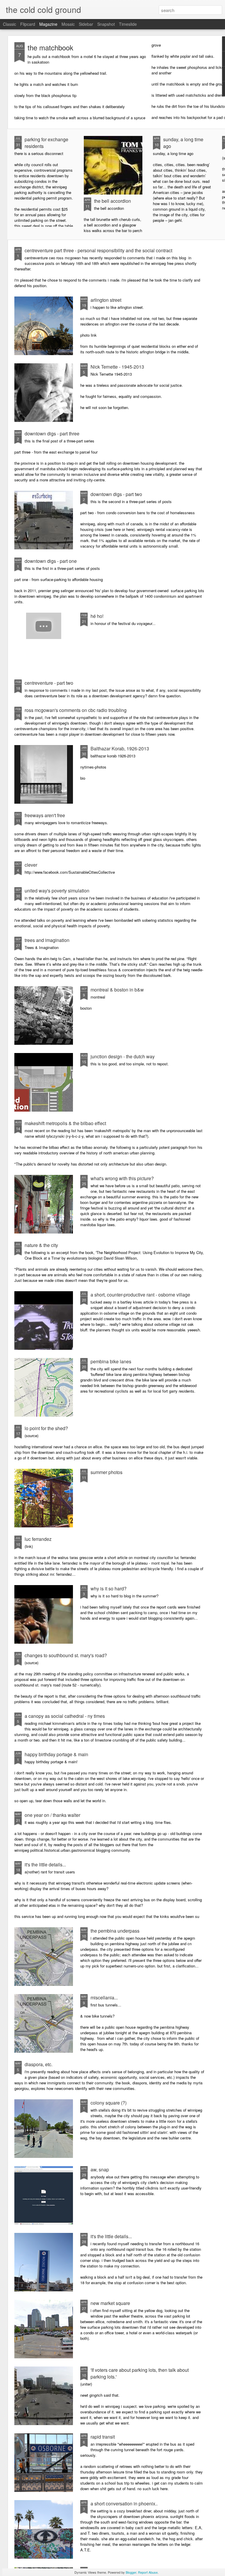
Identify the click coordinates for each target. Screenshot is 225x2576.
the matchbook (50, 47)
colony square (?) (109, 2103)
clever (31, 865)
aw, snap (100, 2169)
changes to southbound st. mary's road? (66, 1655)
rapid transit (103, 2437)
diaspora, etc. (39, 2064)
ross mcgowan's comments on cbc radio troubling (76, 710)
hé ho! (97, 616)
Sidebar (86, 24)
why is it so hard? (109, 1588)
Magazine (48, 24)
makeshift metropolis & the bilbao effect (65, 1123)
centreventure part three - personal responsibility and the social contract (98, 250)
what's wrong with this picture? (122, 1178)
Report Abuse (148, 2572)
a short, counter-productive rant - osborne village (140, 1295)
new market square (110, 2303)
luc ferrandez (38, 1539)
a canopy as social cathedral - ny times (65, 1716)
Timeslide (128, 24)
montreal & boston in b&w (117, 990)
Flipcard (28, 24)
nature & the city (41, 1245)
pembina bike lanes (111, 1361)
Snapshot (106, 24)
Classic (10, 24)
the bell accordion (112, 201)
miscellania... (104, 1997)
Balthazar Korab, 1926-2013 (120, 748)
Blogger (131, 2572)
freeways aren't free (45, 815)
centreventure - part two (49, 683)
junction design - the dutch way (123, 1056)
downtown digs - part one (51, 561)
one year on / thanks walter (52, 1815)
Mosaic (68, 24)
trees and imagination (47, 940)
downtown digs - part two (116, 494)
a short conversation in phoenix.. (124, 2503)
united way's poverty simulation (57, 891)
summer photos (106, 1472)
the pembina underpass (115, 1931)
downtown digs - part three (52, 433)
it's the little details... (45, 1864)
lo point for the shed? (46, 1428)
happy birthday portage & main (56, 1754)
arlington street (106, 300)
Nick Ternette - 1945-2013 (117, 367)
